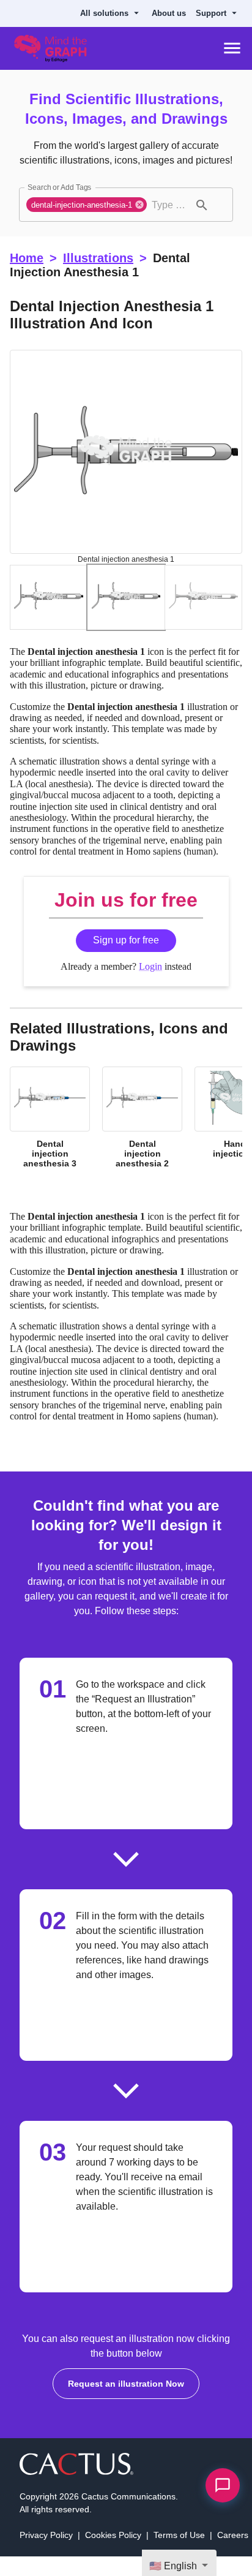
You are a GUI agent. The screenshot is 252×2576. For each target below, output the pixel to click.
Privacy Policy (46, 2535)
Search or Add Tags (59, 187)
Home (27, 258)
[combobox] (169, 205)
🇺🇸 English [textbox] (173, 2566)
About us (169, 13)
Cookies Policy (113, 2535)
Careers (233, 2535)
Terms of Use (179, 2535)
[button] (87, 205)
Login (150, 966)
